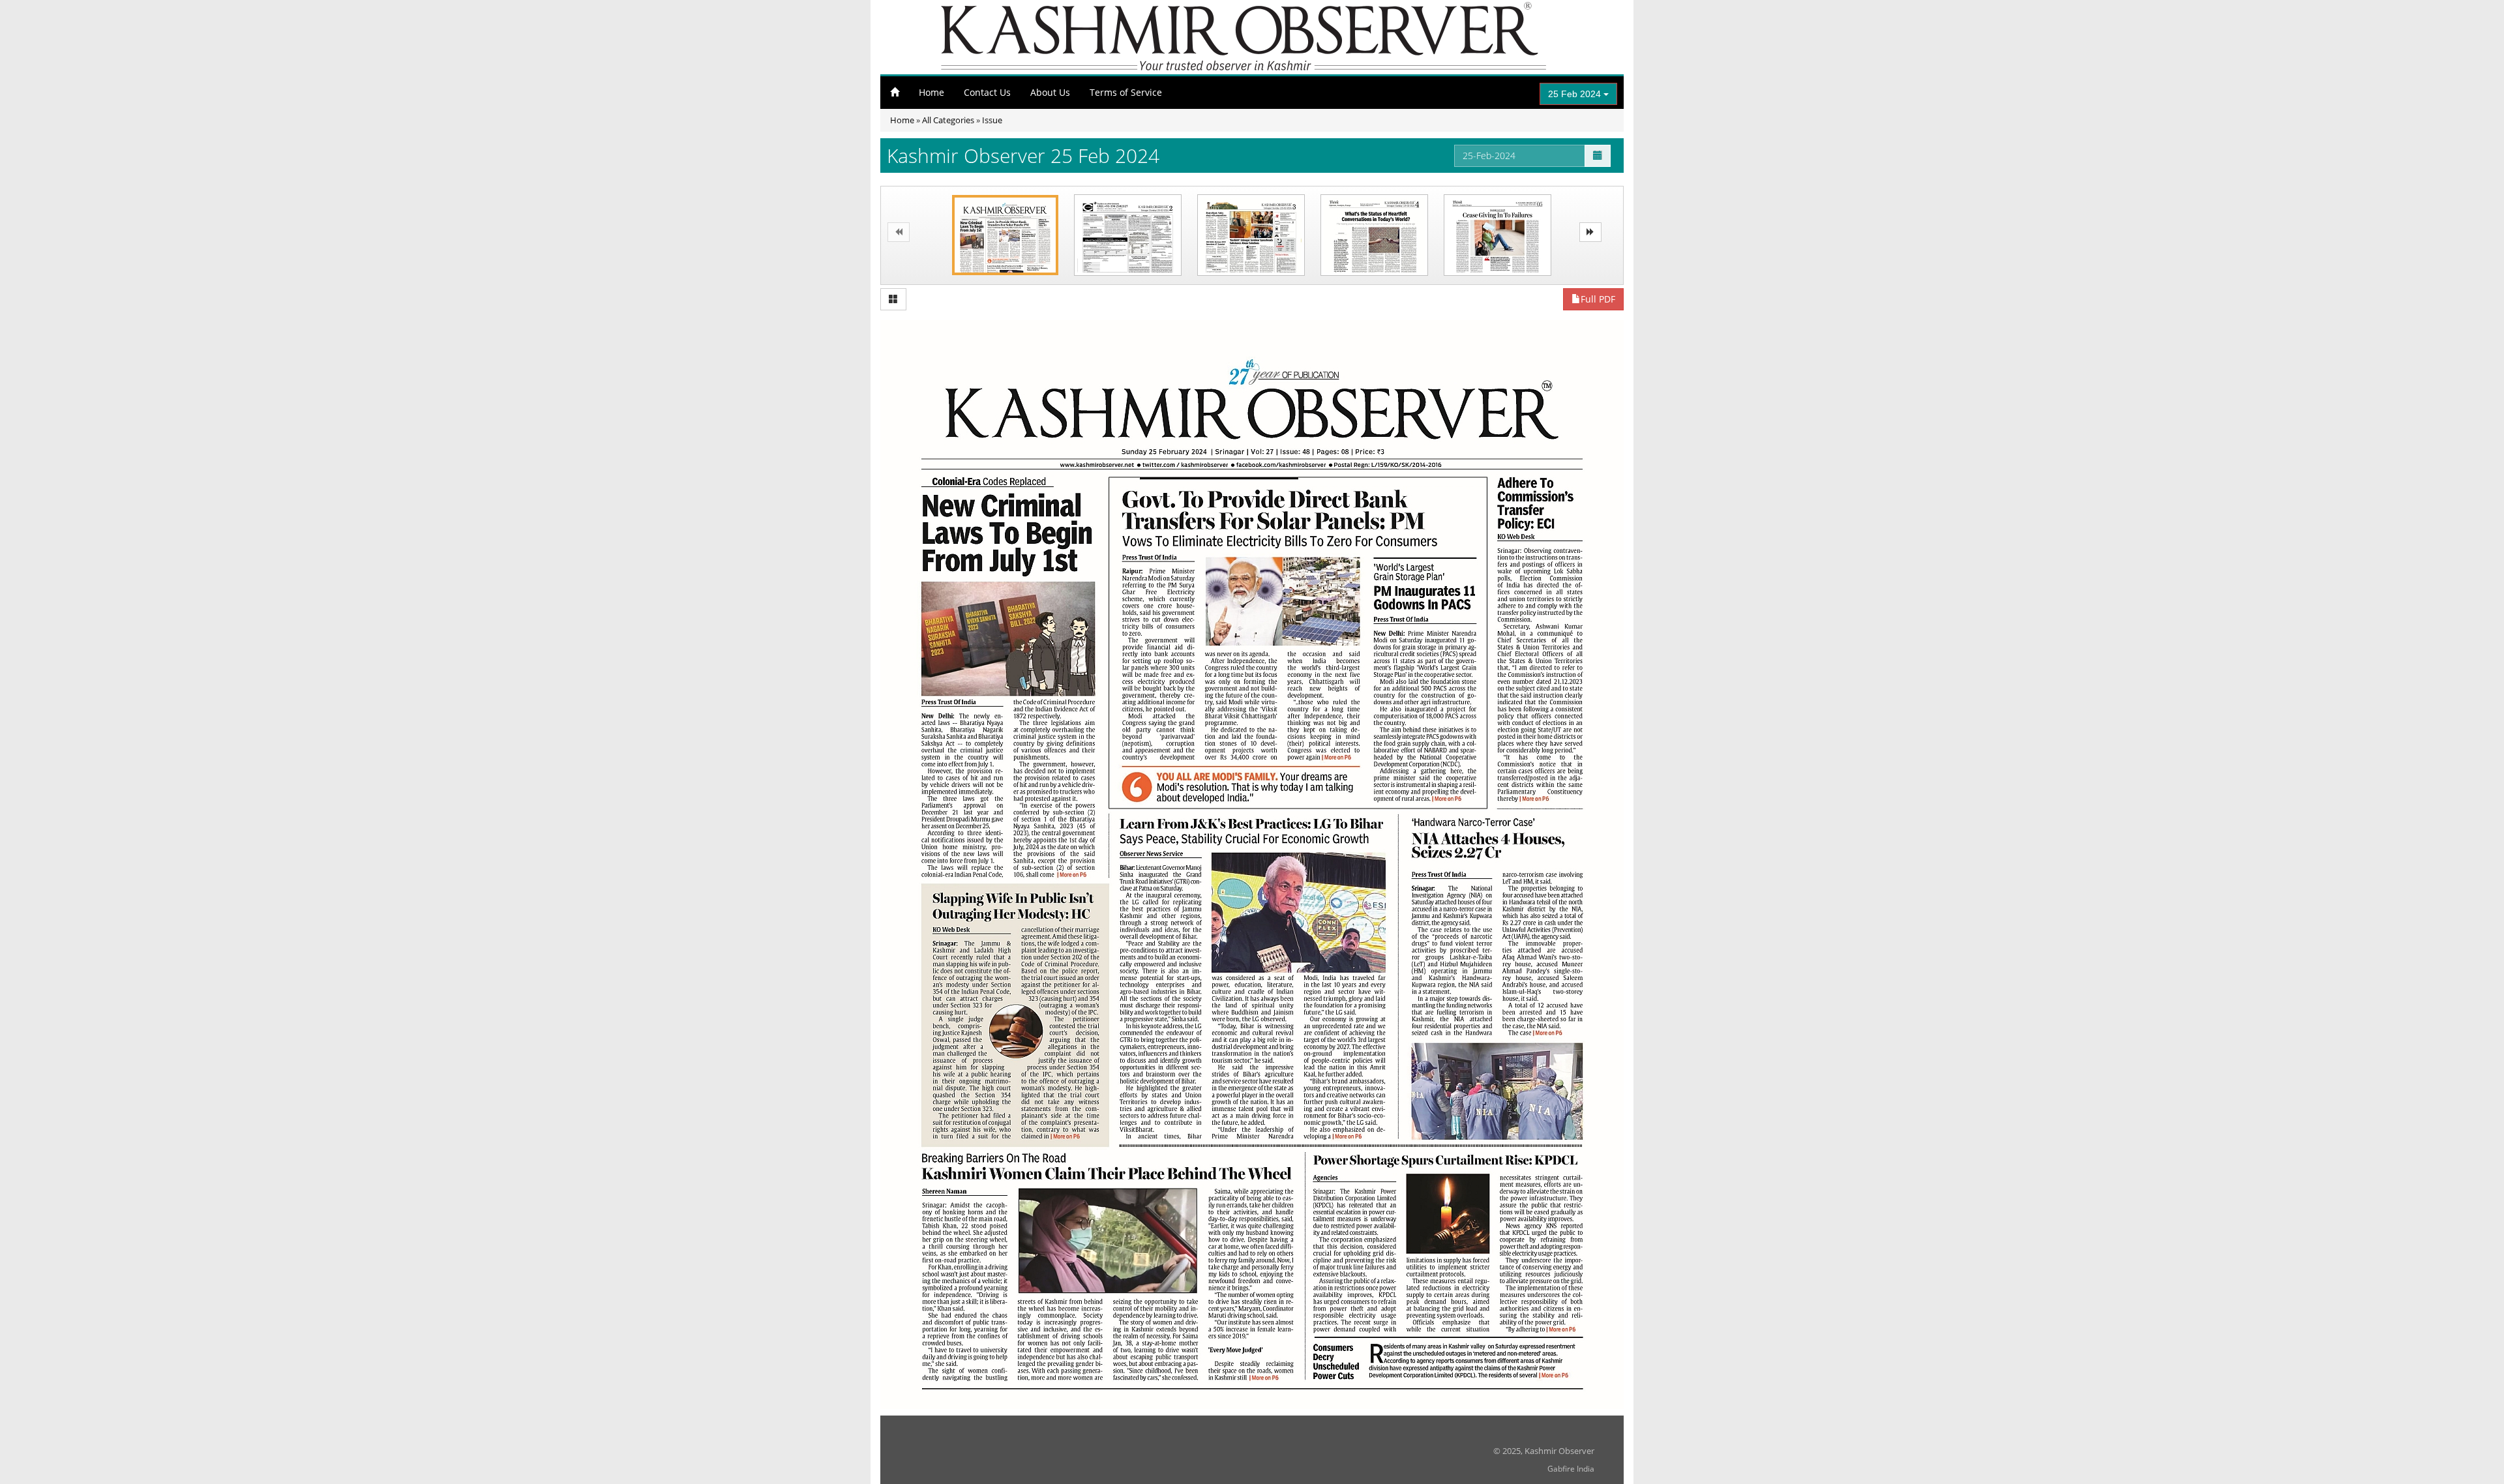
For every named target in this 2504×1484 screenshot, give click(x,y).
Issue (992, 120)
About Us (1050, 92)
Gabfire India (1571, 1469)
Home (932, 92)
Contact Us (987, 92)
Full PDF (1598, 299)
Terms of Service (1126, 92)
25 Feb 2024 (1576, 94)
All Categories (948, 120)
